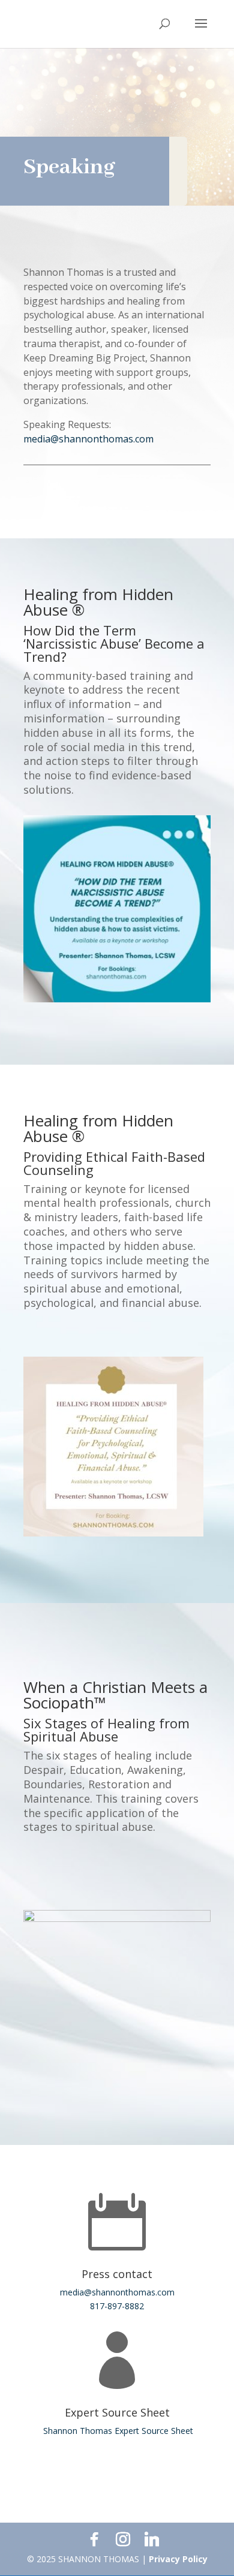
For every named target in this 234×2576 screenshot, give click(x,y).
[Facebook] (94, 2539)
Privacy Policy (178, 2559)
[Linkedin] (152, 2539)
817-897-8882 (117, 2306)
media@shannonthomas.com (88, 439)
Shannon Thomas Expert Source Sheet (117, 2431)
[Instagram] (123, 2539)
